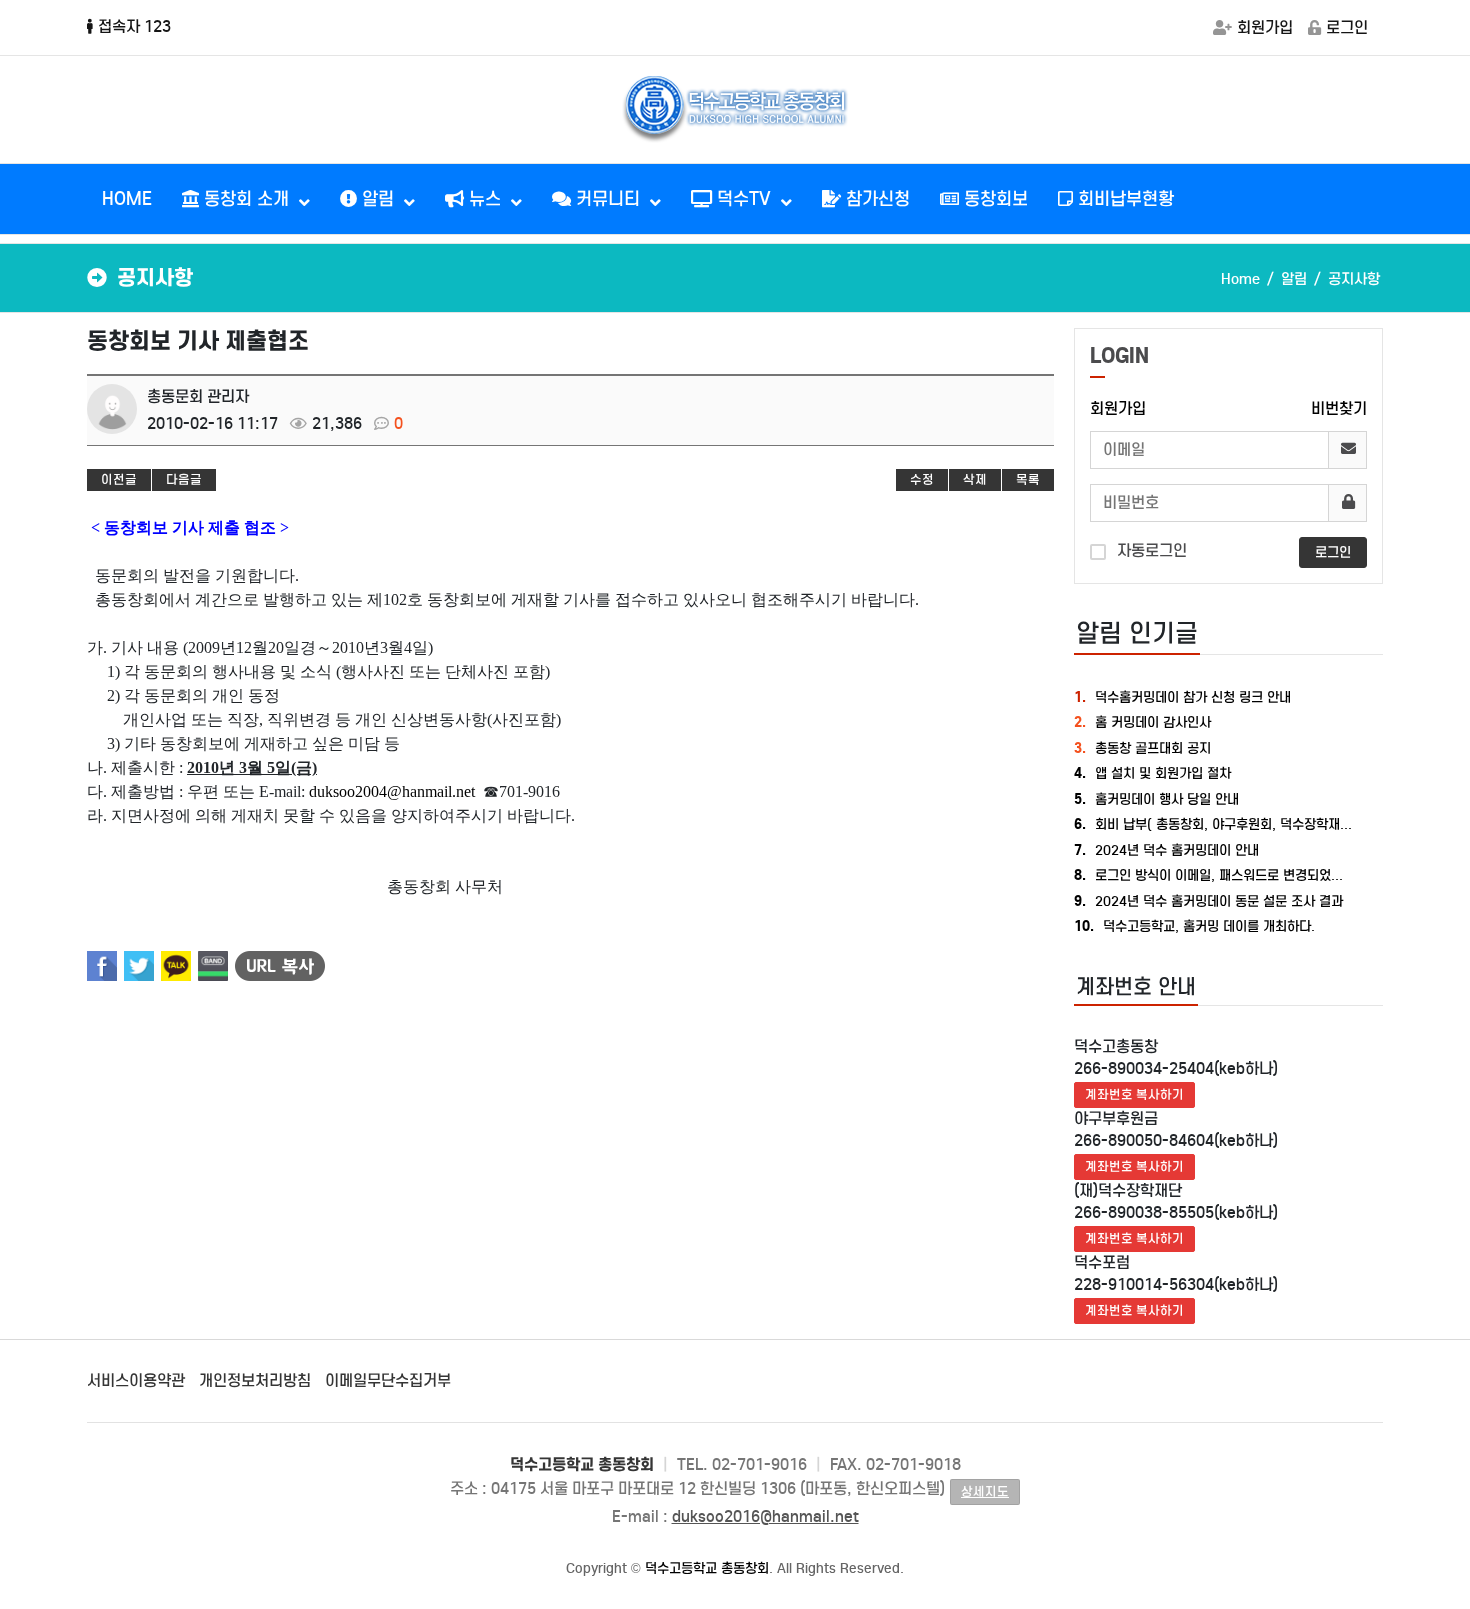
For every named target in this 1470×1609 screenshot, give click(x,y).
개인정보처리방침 (255, 1380)
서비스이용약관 (136, 1380)
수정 (922, 479)
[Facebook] (102, 966)
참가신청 (875, 199)
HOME (127, 199)
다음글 (184, 479)
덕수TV (744, 199)
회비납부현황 (1123, 199)
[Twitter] (139, 966)
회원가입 (1265, 27)
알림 (378, 199)
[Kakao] (176, 966)
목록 (1028, 479)
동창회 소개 (246, 199)
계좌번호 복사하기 (1134, 1094)
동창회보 (993, 199)
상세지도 (985, 1491)
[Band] (213, 966)
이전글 (119, 479)
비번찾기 (1339, 408)
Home (1240, 279)
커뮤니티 (608, 199)
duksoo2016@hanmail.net (765, 1516)
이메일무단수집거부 (388, 1380)
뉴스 (485, 199)
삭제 (975, 479)
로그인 (1347, 27)
